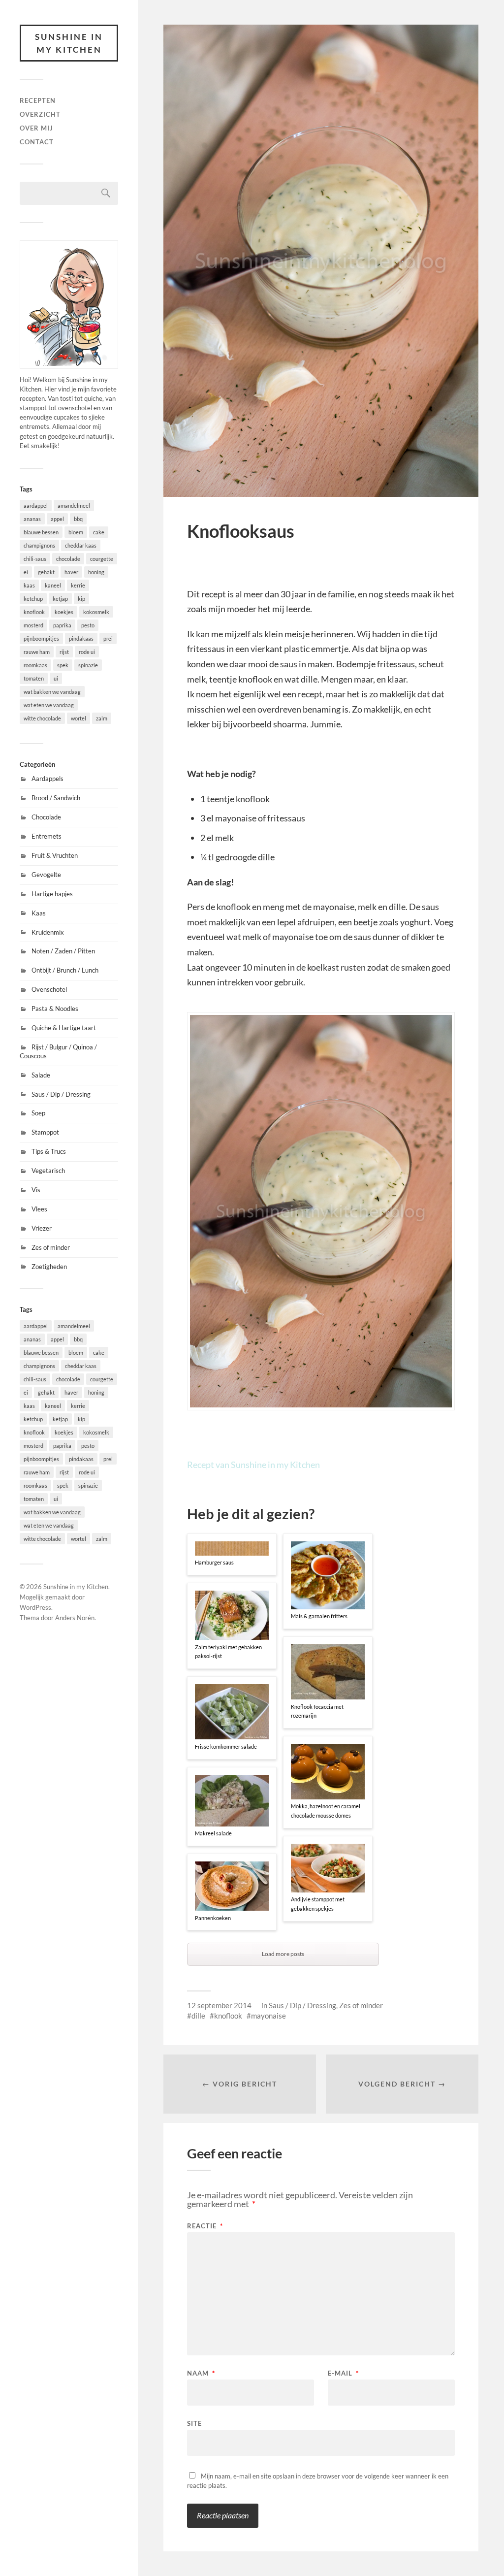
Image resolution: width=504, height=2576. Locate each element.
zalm (102, 718)
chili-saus (35, 559)
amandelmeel (74, 505)
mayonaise (268, 2016)
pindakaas (81, 638)
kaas (29, 585)
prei (108, 638)
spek (63, 665)
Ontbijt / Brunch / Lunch (65, 970)
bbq (78, 519)
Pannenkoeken (213, 1918)
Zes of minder (51, 1247)
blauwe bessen (41, 532)
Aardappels (47, 779)
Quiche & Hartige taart (64, 1028)
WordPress (35, 1607)
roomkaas (35, 665)
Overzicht (40, 114)
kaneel (53, 585)
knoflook (34, 612)
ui (56, 678)
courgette (102, 559)
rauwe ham (37, 652)
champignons (39, 545)
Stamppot (45, 1132)
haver (71, 572)
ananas (32, 519)
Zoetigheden (49, 1267)
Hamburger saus (214, 1562)
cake (99, 532)
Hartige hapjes (52, 894)
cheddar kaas (81, 545)
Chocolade (46, 817)
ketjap (60, 599)
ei (26, 572)
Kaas (39, 913)
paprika (62, 625)
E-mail (343, 2373)
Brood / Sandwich (56, 798)
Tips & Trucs (49, 1151)
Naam (201, 2373)
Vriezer (42, 1228)
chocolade (68, 559)
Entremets (47, 836)
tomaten (34, 678)
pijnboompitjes (41, 638)
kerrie (78, 585)
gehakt (46, 572)
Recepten (38, 100)
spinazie (88, 665)
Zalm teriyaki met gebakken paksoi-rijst (228, 1652)
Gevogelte (46, 875)
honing (96, 572)
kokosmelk (96, 612)
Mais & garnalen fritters (319, 1616)
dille (198, 2016)
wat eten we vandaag (49, 705)
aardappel (36, 505)
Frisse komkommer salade (226, 1746)
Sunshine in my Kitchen (69, 43)
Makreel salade (213, 1833)
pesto (88, 625)
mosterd (33, 625)
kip (81, 599)
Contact (37, 142)
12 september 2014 (219, 2005)
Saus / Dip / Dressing (61, 1094)
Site (194, 2423)
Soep (38, 1113)
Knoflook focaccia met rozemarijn (317, 1711)
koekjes (64, 612)
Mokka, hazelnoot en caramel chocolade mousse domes (326, 1811)
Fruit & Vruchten (55, 855)
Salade (41, 1075)
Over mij (36, 128)
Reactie (205, 2226)
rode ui (87, 652)
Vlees (39, 1209)
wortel (79, 718)
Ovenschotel (49, 989)
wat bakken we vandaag (52, 692)
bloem (76, 532)
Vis (36, 1190)
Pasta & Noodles (55, 1009)
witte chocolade (42, 718)
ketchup (33, 599)
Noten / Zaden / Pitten (63, 951)
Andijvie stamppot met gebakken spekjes (318, 1904)
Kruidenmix (48, 932)
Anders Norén (75, 1618)
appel (57, 519)
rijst (64, 652)
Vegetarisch (48, 1171)
